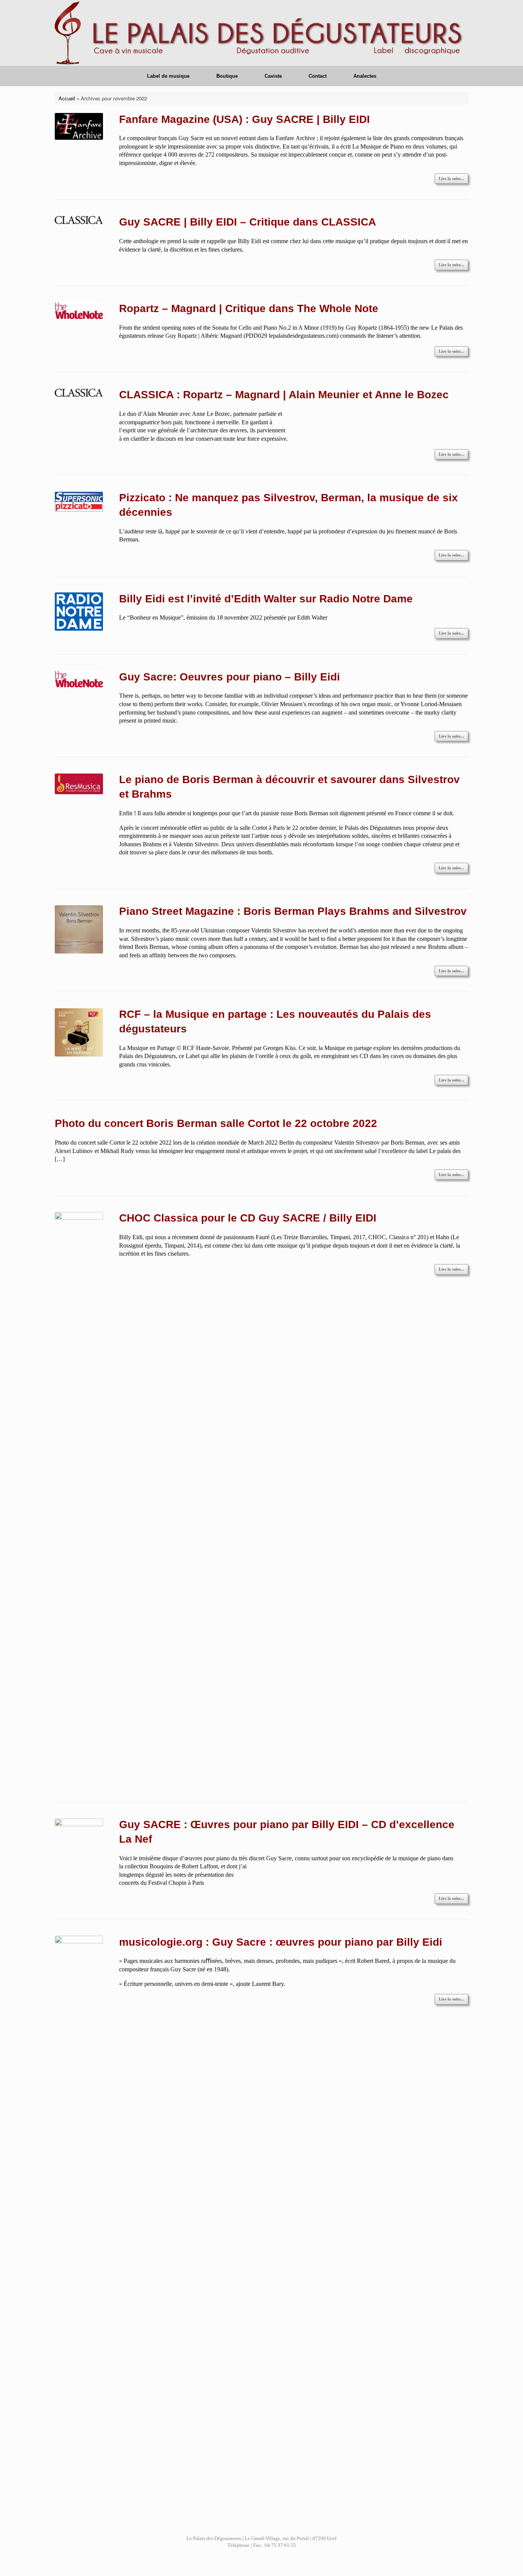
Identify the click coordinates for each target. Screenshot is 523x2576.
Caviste (273, 76)
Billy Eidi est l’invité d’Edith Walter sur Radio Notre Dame (266, 599)
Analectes (365, 76)
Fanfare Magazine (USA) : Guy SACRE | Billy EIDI (244, 119)
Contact (318, 76)
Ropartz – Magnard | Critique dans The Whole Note (249, 308)
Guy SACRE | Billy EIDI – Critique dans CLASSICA (248, 222)
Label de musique (168, 76)
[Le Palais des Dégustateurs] (261, 33)
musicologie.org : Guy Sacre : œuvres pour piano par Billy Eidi (281, 1942)
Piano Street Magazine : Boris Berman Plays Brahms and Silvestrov (293, 911)
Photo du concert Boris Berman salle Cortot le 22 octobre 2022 (216, 1123)
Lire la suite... (451, 178)
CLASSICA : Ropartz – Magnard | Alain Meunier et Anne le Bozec (284, 395)
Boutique (227, 76)
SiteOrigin (280, 2561)
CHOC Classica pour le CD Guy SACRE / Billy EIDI (248, 1218)
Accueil (67, 98)
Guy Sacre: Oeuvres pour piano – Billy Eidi (230, 677)
